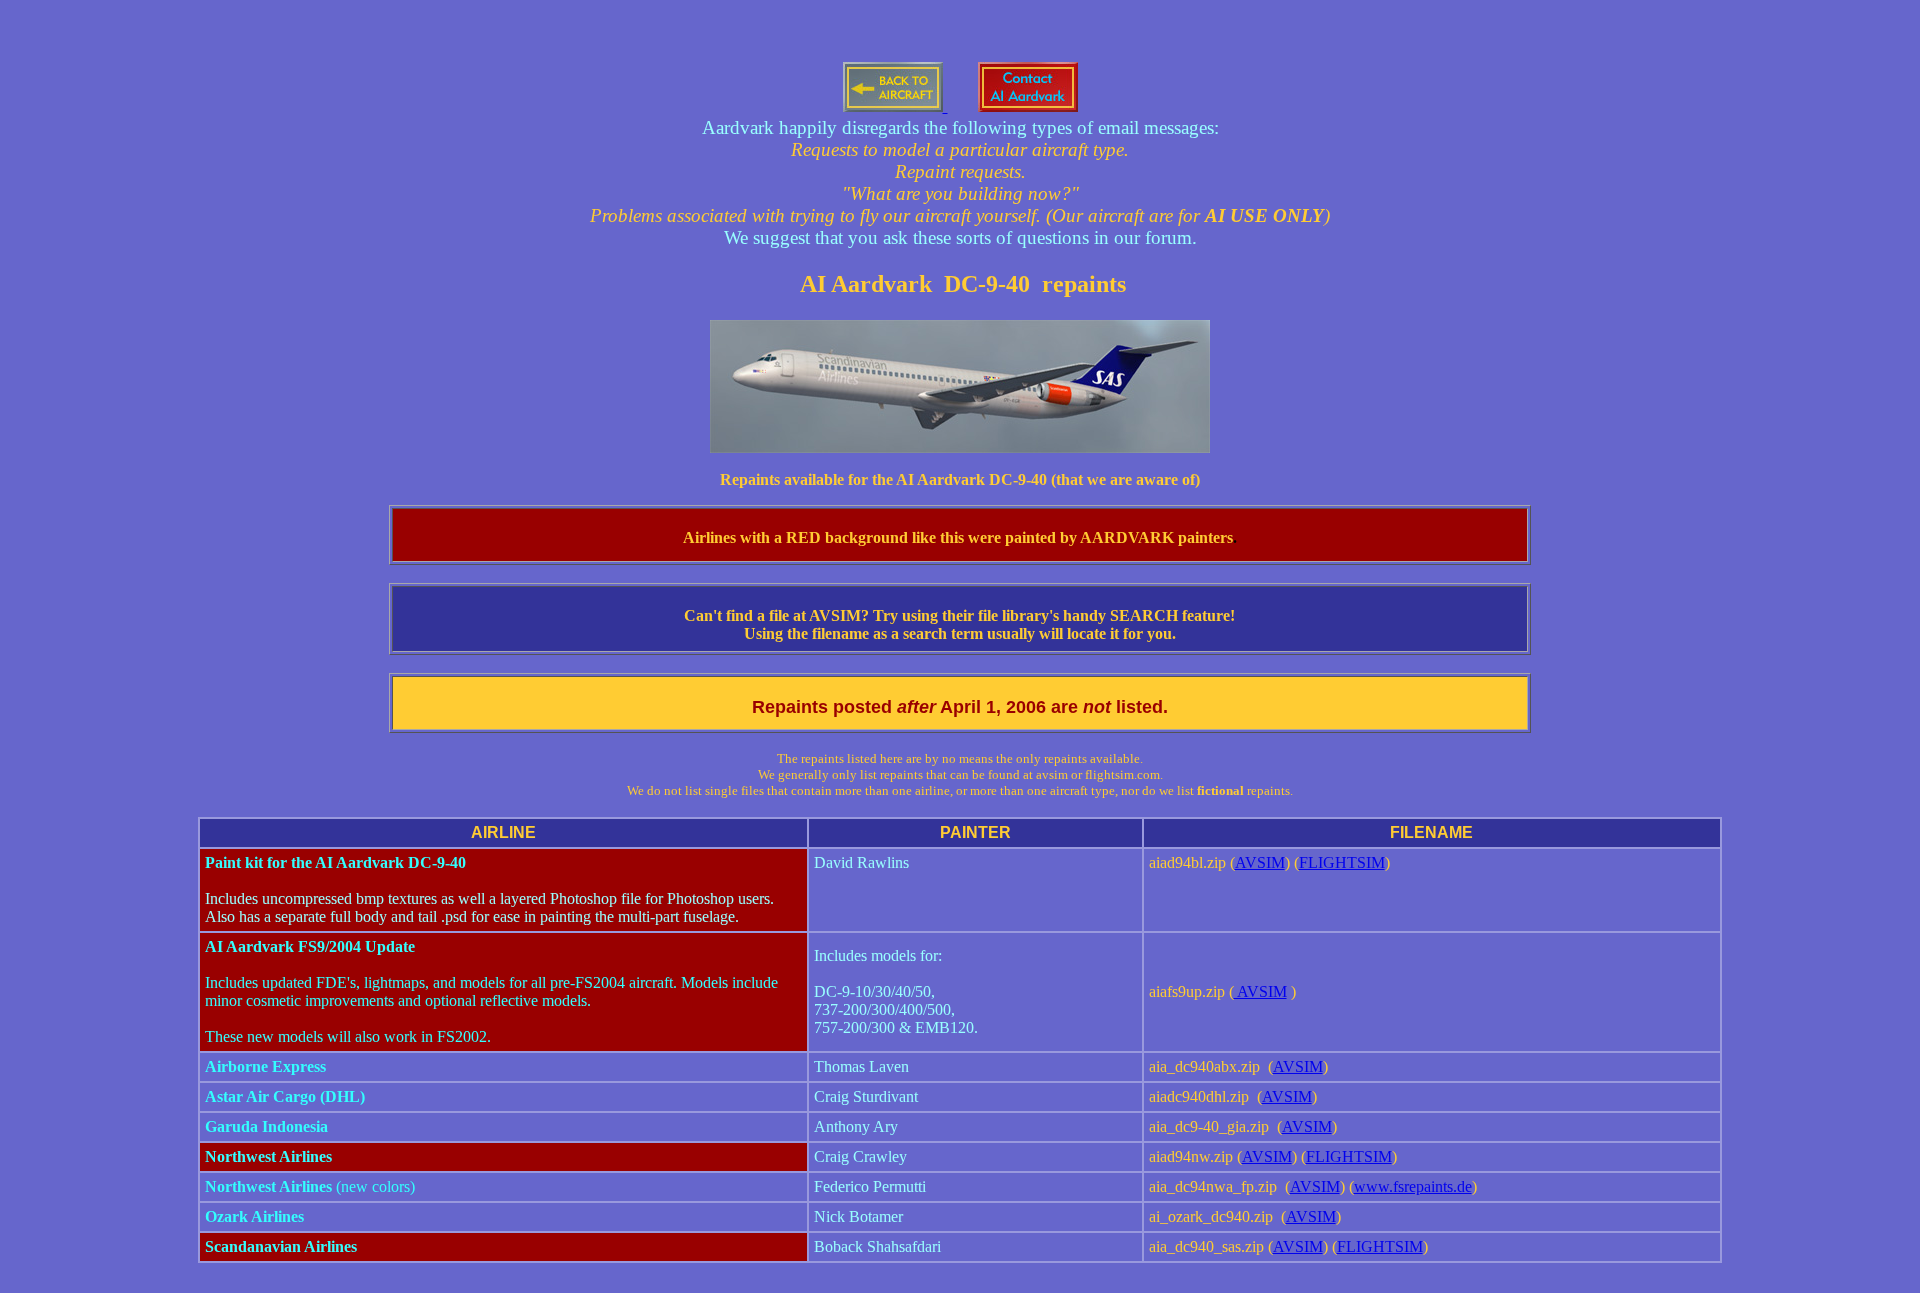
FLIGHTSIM (1342, 862)
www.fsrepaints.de (1413, 1186)
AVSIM (1260, 862)
